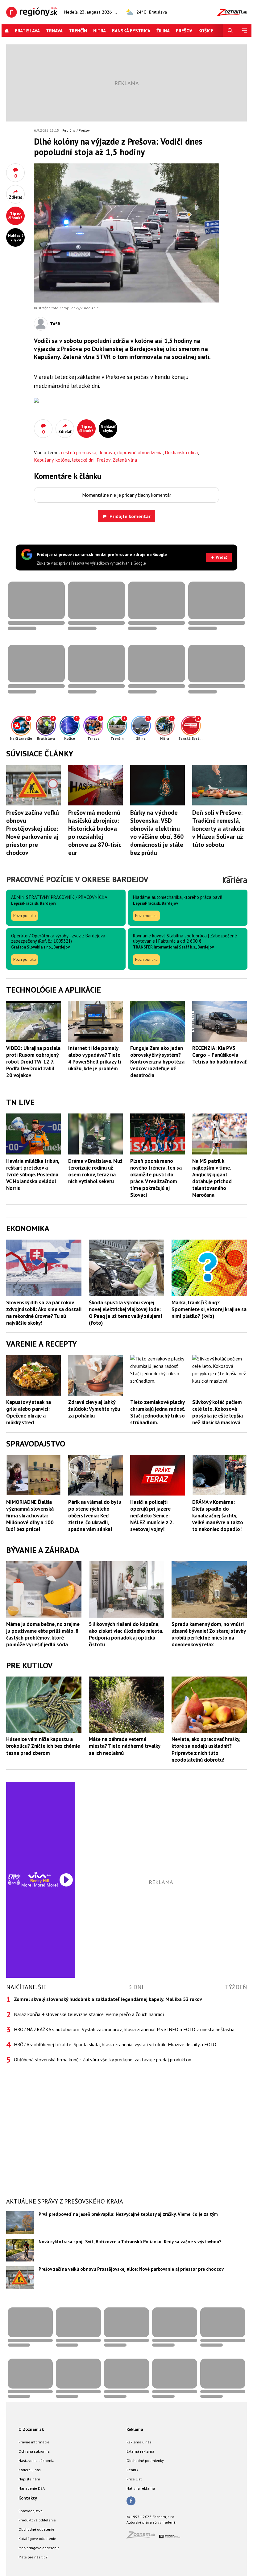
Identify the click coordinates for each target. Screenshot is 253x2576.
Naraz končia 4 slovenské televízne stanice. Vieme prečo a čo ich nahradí (89, 2014)
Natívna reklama (141, 2488)
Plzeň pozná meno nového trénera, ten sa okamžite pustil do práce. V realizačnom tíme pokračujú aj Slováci (156, 1178)
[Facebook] (131, 2501)
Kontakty (28, 2498)
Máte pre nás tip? (33, 2557)
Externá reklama (140, 2451)
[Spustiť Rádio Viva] (40, 1875)
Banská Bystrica (131, 31)
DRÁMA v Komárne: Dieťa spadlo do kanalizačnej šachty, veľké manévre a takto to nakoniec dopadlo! (218, 1516)
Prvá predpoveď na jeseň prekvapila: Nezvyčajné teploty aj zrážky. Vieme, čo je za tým (128, 2214)
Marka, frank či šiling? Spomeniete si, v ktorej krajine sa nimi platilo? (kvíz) (209, 1309)
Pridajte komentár (130, 516)
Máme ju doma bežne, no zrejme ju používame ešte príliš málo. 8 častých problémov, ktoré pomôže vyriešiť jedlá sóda (43, 1634)
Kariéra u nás (30, 2470)
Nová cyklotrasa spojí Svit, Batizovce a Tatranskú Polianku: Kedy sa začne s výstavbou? (130, 2242)
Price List (134, 2479)
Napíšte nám (29, 2479)
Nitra (100, 31)
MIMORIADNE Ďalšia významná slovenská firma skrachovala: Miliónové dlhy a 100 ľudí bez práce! (30, 1516)
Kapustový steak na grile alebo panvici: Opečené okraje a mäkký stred (29, 1412)
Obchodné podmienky (145, 2461)
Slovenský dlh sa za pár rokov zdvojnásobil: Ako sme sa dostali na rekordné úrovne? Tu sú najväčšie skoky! (44, 1313)
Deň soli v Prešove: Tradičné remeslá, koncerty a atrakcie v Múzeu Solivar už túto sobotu (218, 829)
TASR (55, 324)
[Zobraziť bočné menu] (244, 31)
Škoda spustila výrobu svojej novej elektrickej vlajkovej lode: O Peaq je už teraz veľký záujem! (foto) (125, 1313)
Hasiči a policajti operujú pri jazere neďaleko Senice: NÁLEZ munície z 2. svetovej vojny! (152, 1516)
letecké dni (83, 460)
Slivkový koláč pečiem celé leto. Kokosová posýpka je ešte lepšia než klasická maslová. (218, 1412)
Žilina (163, 31)
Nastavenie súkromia (36, 2461)
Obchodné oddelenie (36, 2529)
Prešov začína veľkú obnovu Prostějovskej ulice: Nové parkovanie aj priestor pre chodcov (33, 833)
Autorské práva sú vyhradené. (151, 2522)
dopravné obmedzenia (140, 452)
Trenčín (78, 31)
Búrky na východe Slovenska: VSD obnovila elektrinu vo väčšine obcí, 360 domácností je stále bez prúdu (157, 833)
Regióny (69, 130)
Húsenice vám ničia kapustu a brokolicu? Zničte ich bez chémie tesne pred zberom (43, 1746)
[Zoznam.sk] (143, 2537)
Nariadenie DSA (32, 2488)
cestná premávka (79, 452)
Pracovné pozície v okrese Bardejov (77, 879)
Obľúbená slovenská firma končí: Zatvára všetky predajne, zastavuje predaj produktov (103, 2060)
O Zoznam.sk (31, 2429)
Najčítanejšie (26, 1987)
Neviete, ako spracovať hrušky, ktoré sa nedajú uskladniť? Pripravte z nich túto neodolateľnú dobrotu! (206, 1749)
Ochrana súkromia (34, 2451)
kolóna (63, 460)
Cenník (132, 2470)
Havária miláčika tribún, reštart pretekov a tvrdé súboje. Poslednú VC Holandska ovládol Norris (33, 1175)
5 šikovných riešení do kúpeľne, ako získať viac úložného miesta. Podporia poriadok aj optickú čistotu (126, 1634)
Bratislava (27, 31)
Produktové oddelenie (37, 2520)
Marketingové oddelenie (39, 2548)
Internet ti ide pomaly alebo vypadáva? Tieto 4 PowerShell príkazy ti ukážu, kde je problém (95, 1058)
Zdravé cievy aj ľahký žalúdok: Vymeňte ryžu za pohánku (94, 1409)
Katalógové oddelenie (37, 2539)
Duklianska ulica (181, 452)
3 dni (136, 1987)
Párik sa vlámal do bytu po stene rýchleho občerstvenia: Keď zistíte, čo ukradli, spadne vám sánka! (95, 1516)
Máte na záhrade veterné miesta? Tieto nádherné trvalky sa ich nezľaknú (124, 1746)
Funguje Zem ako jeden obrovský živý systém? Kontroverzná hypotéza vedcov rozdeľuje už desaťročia (157, 1062)
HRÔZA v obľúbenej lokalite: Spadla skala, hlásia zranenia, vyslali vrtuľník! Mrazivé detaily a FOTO (115, 2044)
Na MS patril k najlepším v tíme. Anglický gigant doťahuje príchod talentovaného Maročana (212, 1178)
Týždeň (236, 1987)
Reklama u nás (139, 2442)
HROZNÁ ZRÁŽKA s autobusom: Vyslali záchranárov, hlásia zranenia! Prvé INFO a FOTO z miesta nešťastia (124, 2029)
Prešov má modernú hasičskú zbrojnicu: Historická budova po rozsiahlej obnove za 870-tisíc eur (95, 833)
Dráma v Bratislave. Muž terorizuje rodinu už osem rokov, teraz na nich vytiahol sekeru (95, 1171)
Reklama (135, 2429)
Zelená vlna (125, 460)
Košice (206, 31)
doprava (107, 452)
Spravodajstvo (31, 2511)
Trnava (54, 31)
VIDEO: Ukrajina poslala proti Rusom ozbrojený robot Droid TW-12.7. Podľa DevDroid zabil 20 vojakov (33, 1062)
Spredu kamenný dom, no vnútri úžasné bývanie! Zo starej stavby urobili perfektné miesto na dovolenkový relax (209, 1634)
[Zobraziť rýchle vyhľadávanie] (230, 31)
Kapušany (44, 460)
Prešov (184, 31)
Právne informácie (34, 2442)
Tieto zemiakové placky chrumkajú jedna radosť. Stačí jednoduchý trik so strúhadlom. (158, 1412)
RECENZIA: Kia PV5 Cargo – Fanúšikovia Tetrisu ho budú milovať (219, 1055)
